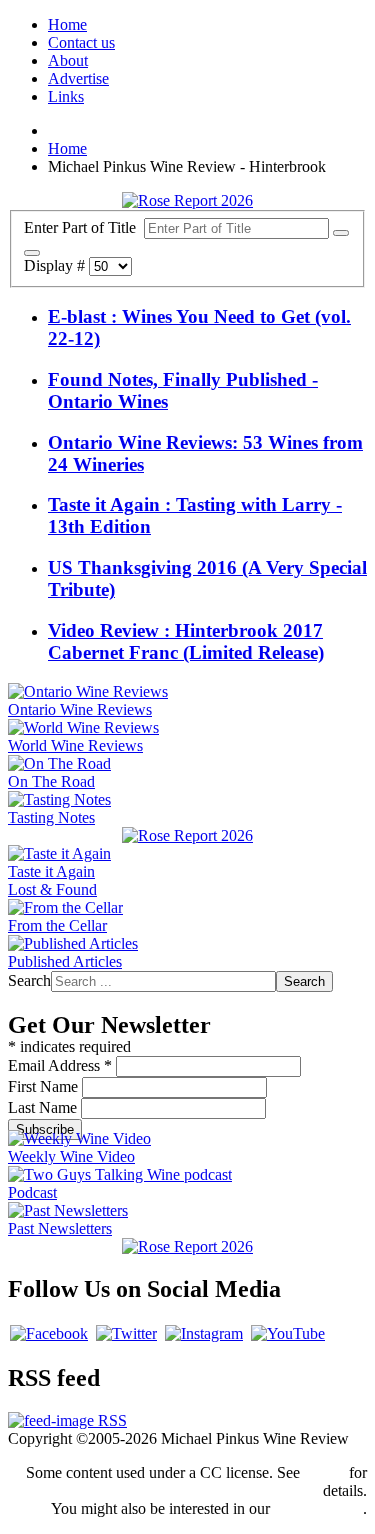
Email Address (60, 1065)
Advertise (78, 78)
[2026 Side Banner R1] (187, 1246)
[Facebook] (49, 1333)
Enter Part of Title (84, 227)
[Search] (341, 233)
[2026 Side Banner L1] (187, 835)
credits (324, 1472)
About (68, 60)
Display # (56, 265)
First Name (45, 1086)
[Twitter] (126, 1333)
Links (66, 96)
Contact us (81, 42)
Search (29, 980)
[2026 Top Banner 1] (187, 200)
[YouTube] (288, 1333)
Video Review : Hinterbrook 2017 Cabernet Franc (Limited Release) (186, 641)
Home (67, 24)
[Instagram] (204, 1333)
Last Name (44, 1107)
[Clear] (32, 253)
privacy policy (318, 1508)
